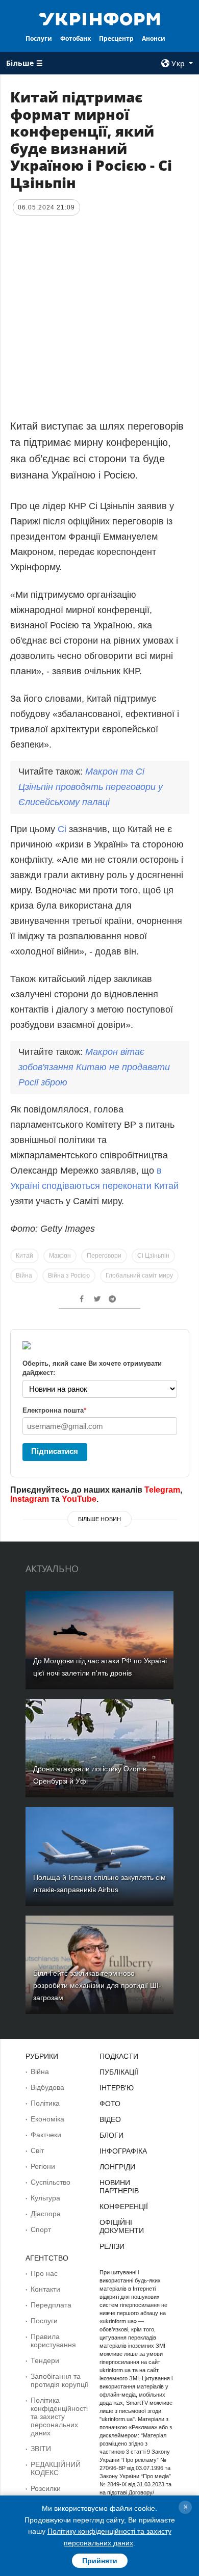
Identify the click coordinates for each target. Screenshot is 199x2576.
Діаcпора (46, 2214)
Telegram (162, 1490)
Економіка (47, 2119)
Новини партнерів (119, 2187)
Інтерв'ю (117, 2088)
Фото (110, 2104)
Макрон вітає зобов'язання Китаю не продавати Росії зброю (94, 1067)
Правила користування (53, 2341)
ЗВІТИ (41, 2449)
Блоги (111, 2135)
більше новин (99, 1519)
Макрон (60, 1256)
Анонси (154, 38)
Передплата (51, 2305)
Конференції (124, 2207)
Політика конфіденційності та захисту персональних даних (59, 2416)
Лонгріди (117, 2167)
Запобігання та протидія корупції (59, 2380)
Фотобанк (76, 38)
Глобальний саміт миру (139, 1276)
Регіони (43, 2166)
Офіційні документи (122, 2226)
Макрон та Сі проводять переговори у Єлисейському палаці (91, 787)
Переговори (104, 1256)
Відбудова (47, 2087)
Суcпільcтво (51, 2182)
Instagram (30, 1499)
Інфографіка (123, 2151)
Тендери (45, 2360)
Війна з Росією (69, 1276)
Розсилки (46, 2488)
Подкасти (119, 2056)
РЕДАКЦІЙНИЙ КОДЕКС (56, 2468)
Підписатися (55, 1451)
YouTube (79, 1499)
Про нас (44, 2273)
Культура (45, 2198)
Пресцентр (116, 38)
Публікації (119, 2072)
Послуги (39, 38)
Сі (63, 829)
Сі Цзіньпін (153, 1256)
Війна (24, 1276)
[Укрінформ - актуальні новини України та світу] (99, 18)
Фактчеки (46, 2135)
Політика (45, 2103)
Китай (24, 1256)
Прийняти (100, 2561)
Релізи (112, 2246)
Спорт (41, 2229)
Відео (110, 2119)
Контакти (45, 2289)
